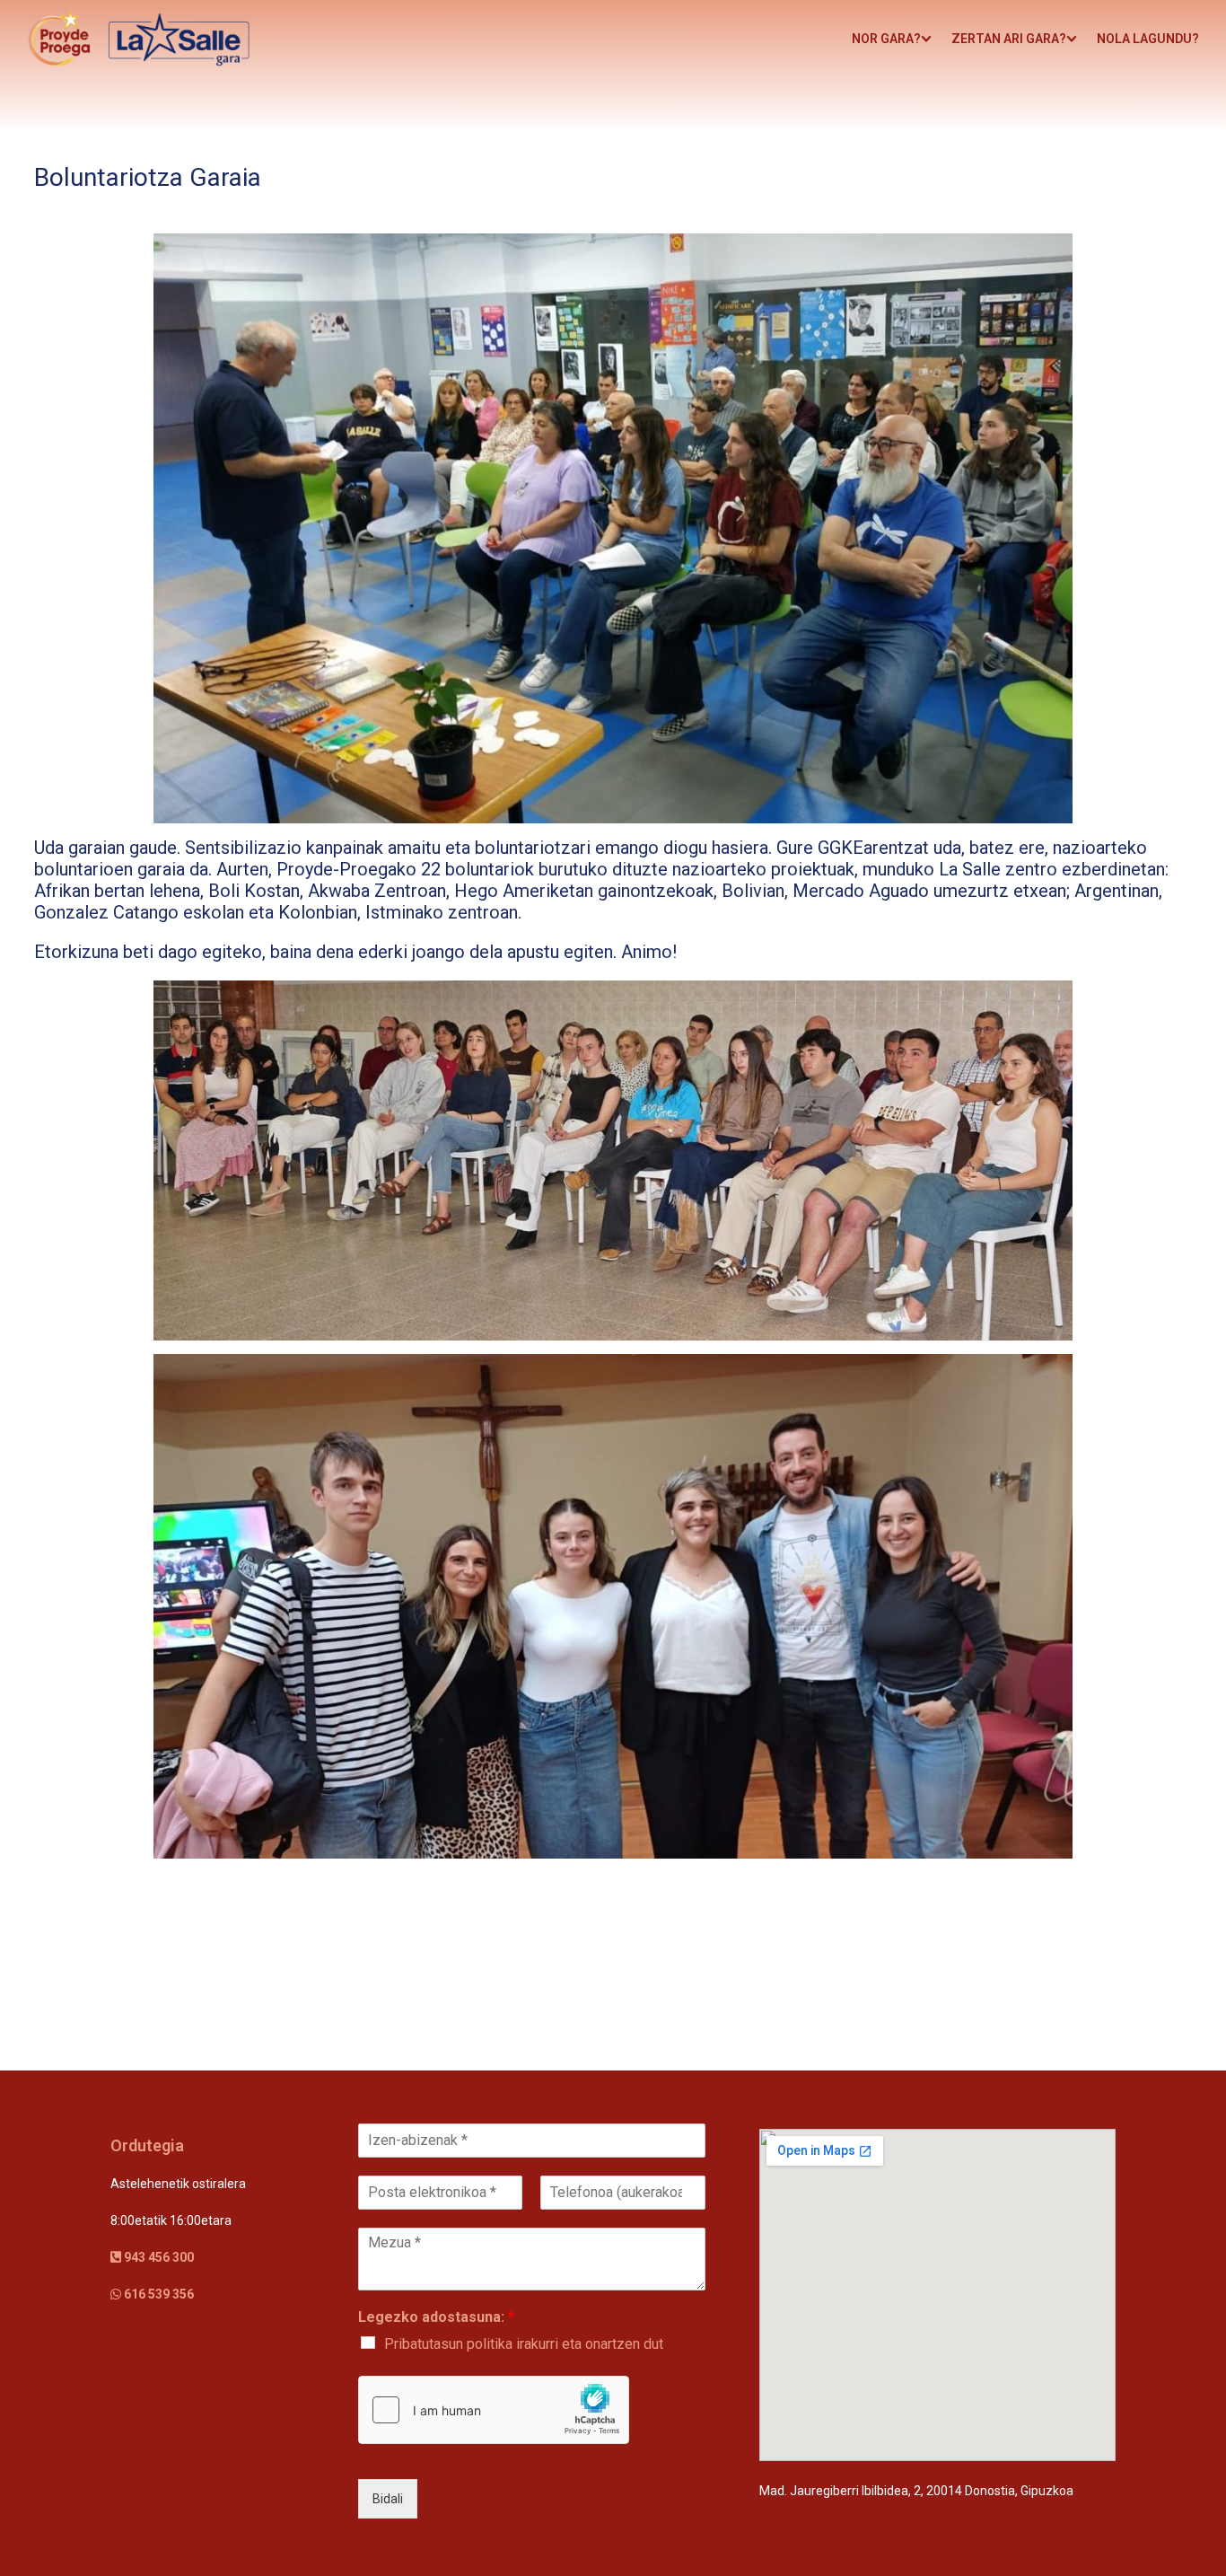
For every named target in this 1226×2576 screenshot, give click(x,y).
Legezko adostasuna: (436, 2317)
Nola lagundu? (1148, 39)
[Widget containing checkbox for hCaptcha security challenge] (494, 2410)
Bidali (388, 2499)
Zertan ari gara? (1009, 39)
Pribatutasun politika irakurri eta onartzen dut (524, 2344)
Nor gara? (886, 39)
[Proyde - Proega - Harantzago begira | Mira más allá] (139, 39)
